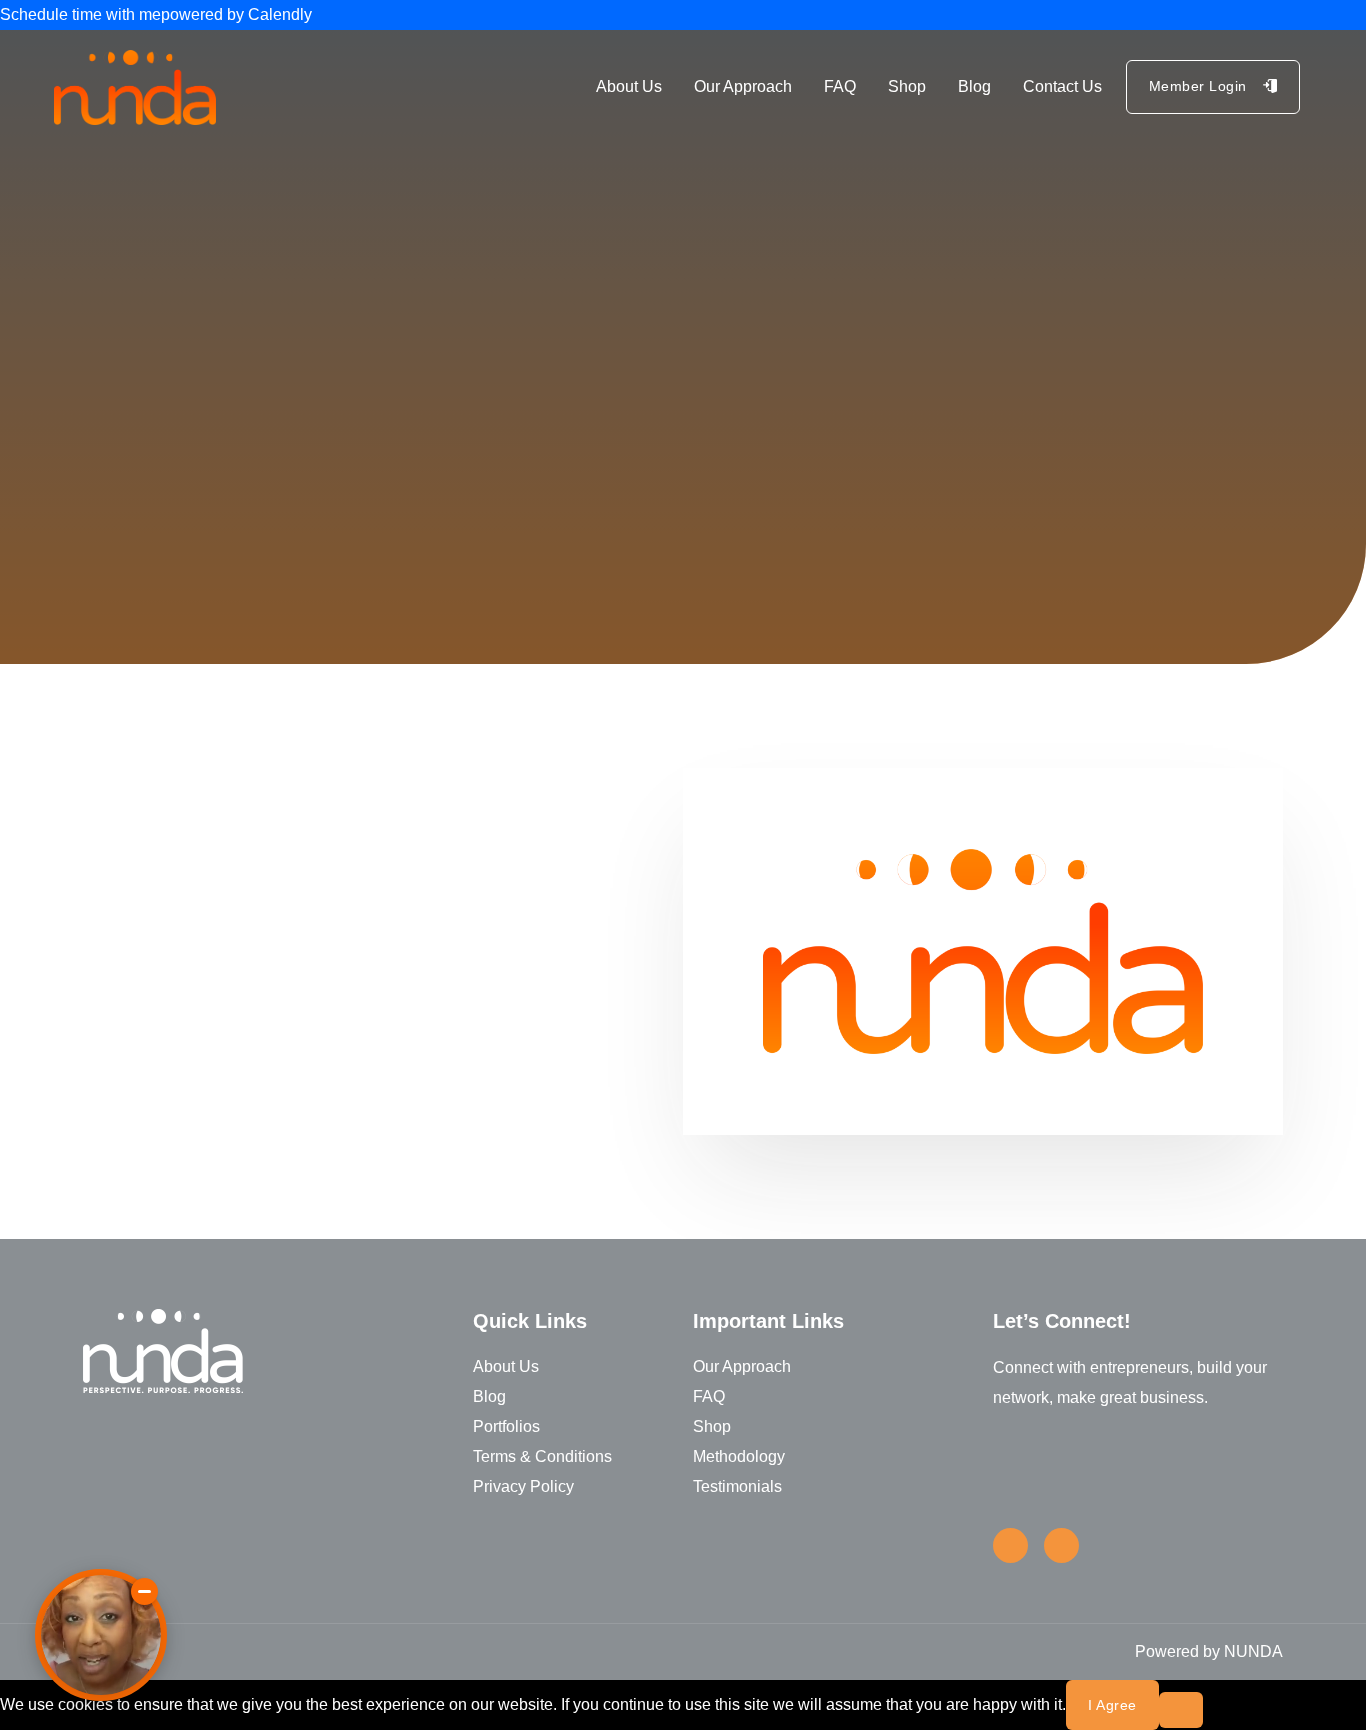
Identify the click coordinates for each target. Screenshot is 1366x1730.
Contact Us (1062, 86)
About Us (629, 86)
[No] (1181, 1710)
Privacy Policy (523, 1486)
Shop (907, 86)
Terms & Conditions (542, 1456)
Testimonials (737, 1486)
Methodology (739, 1456)
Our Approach (743, 86)
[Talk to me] (101, 1635)
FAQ (840, 86)
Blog (974, 86)
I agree (1112, 1705)
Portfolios (506, 1426)
